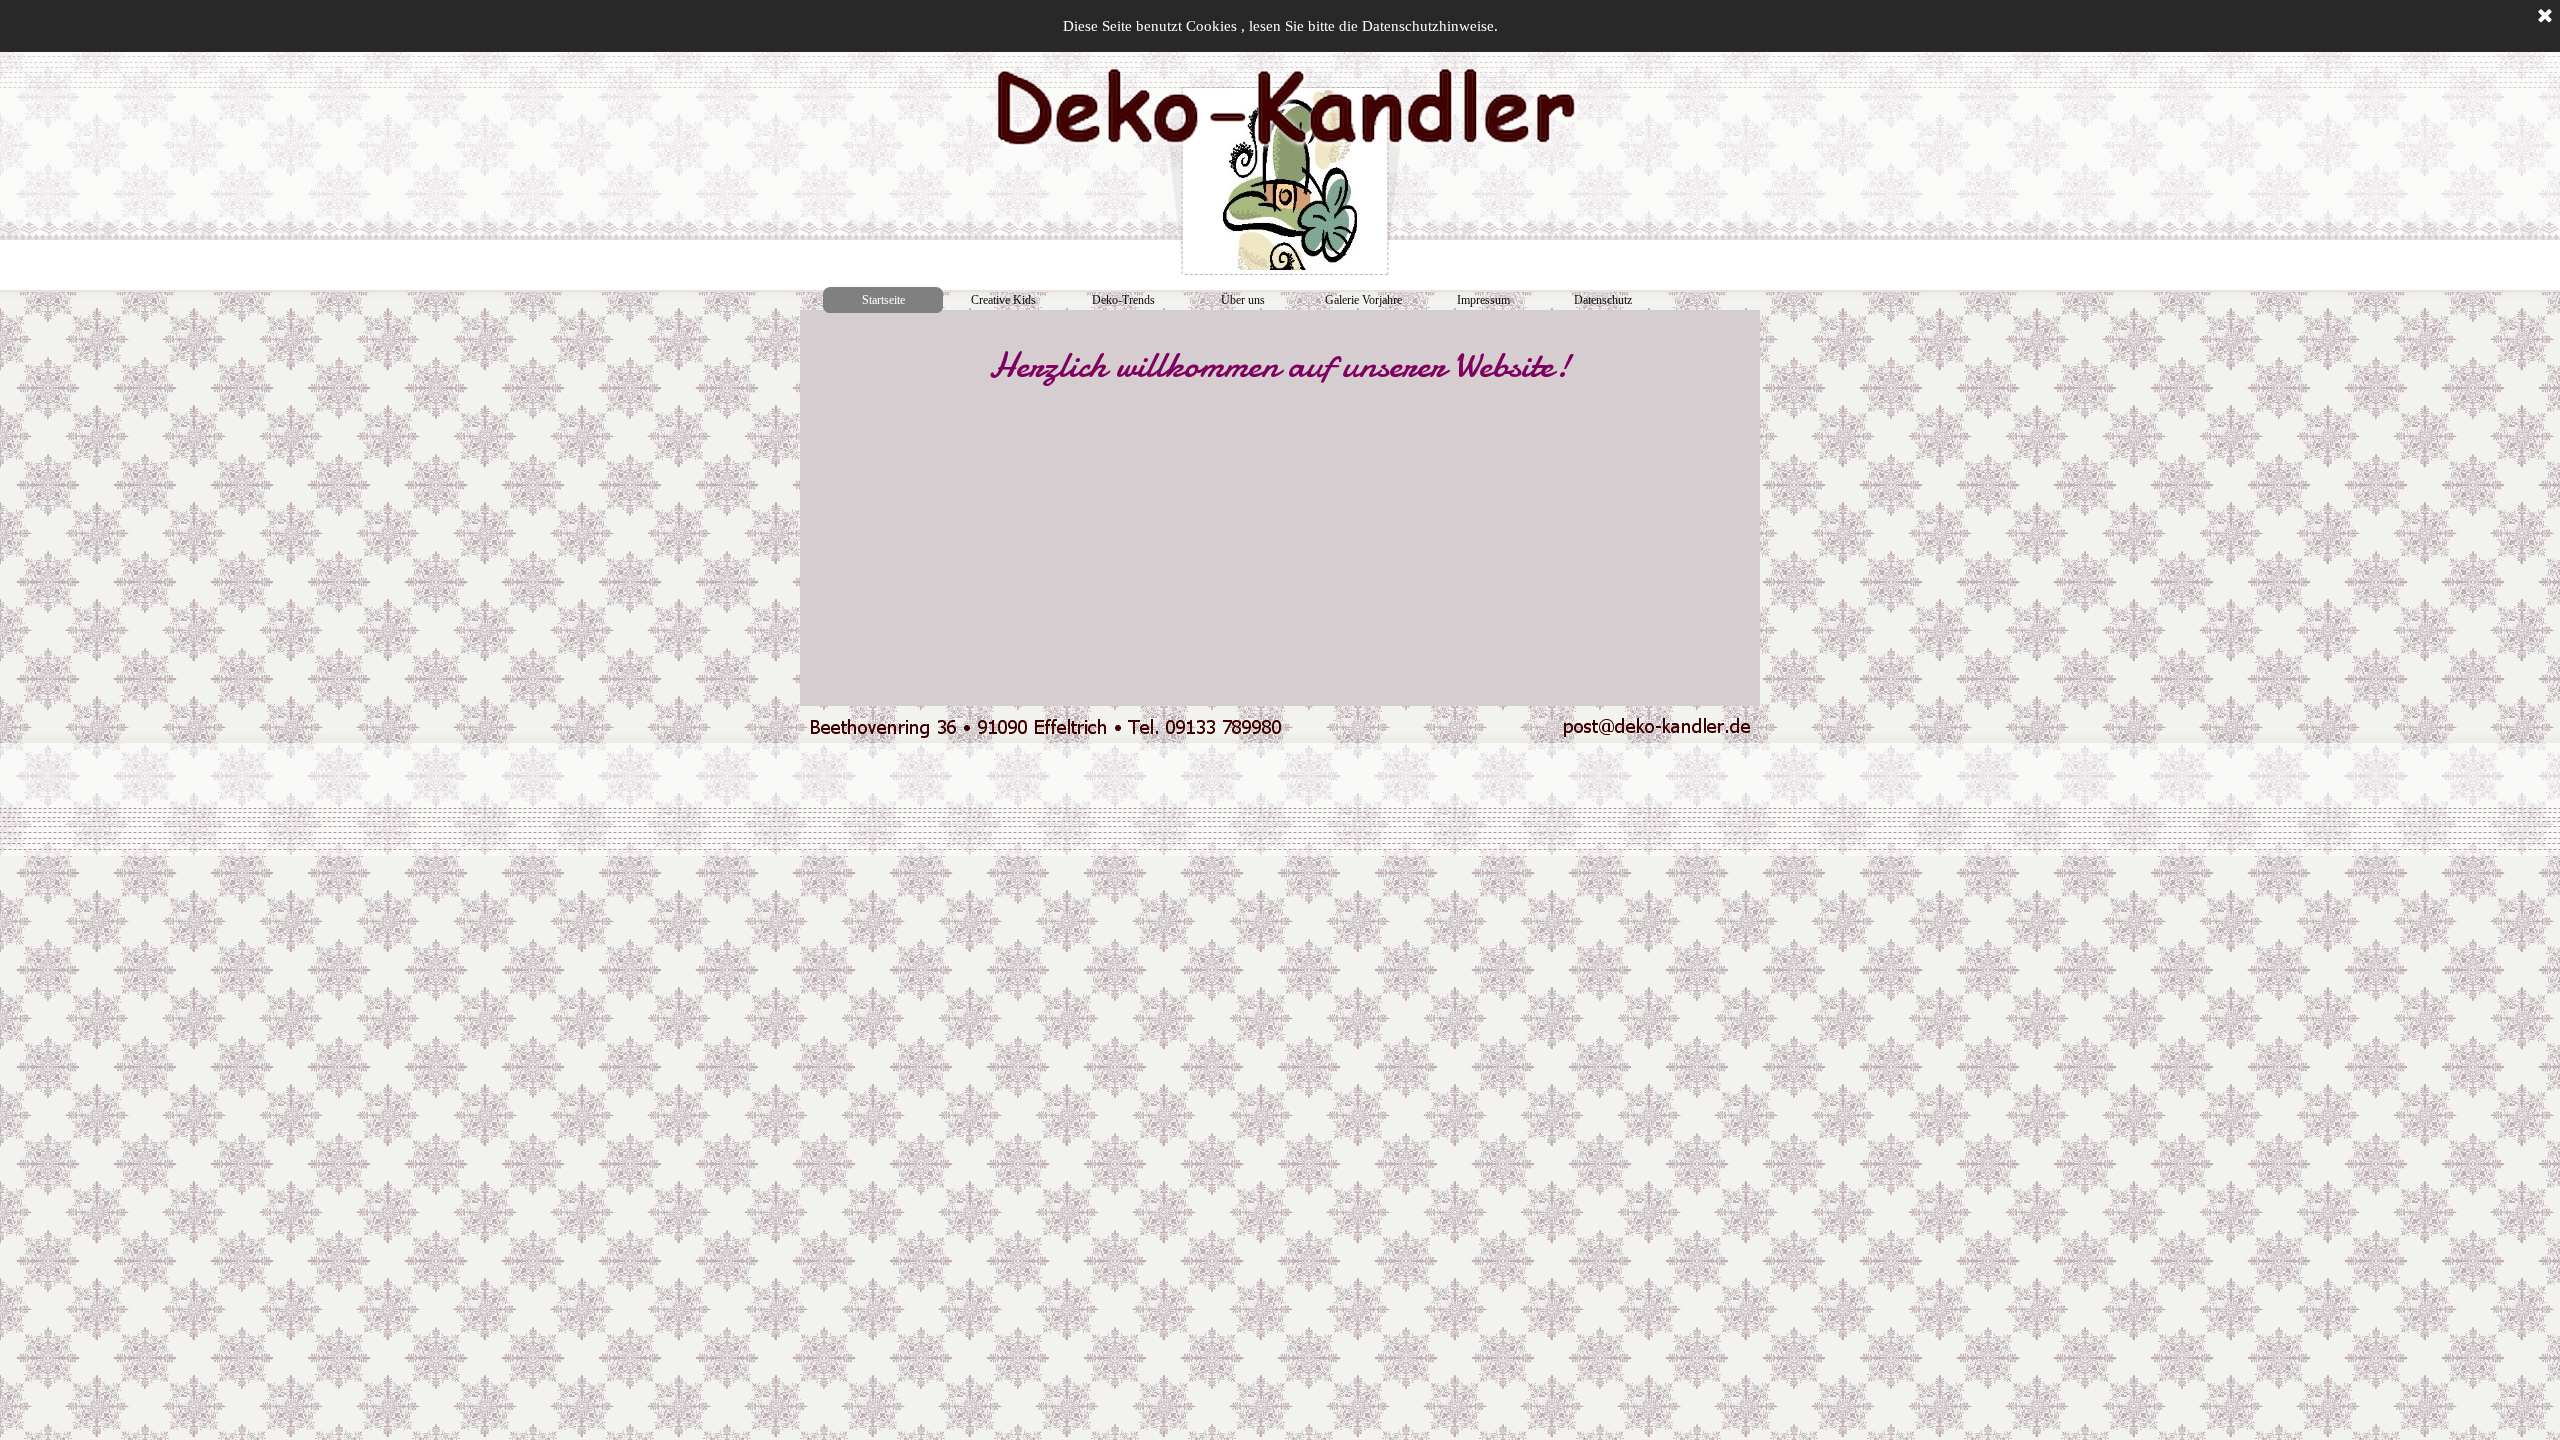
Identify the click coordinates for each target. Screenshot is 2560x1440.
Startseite (883, 300)
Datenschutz (1603, 300)
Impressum (1483, 300)
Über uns (1243, 300)
